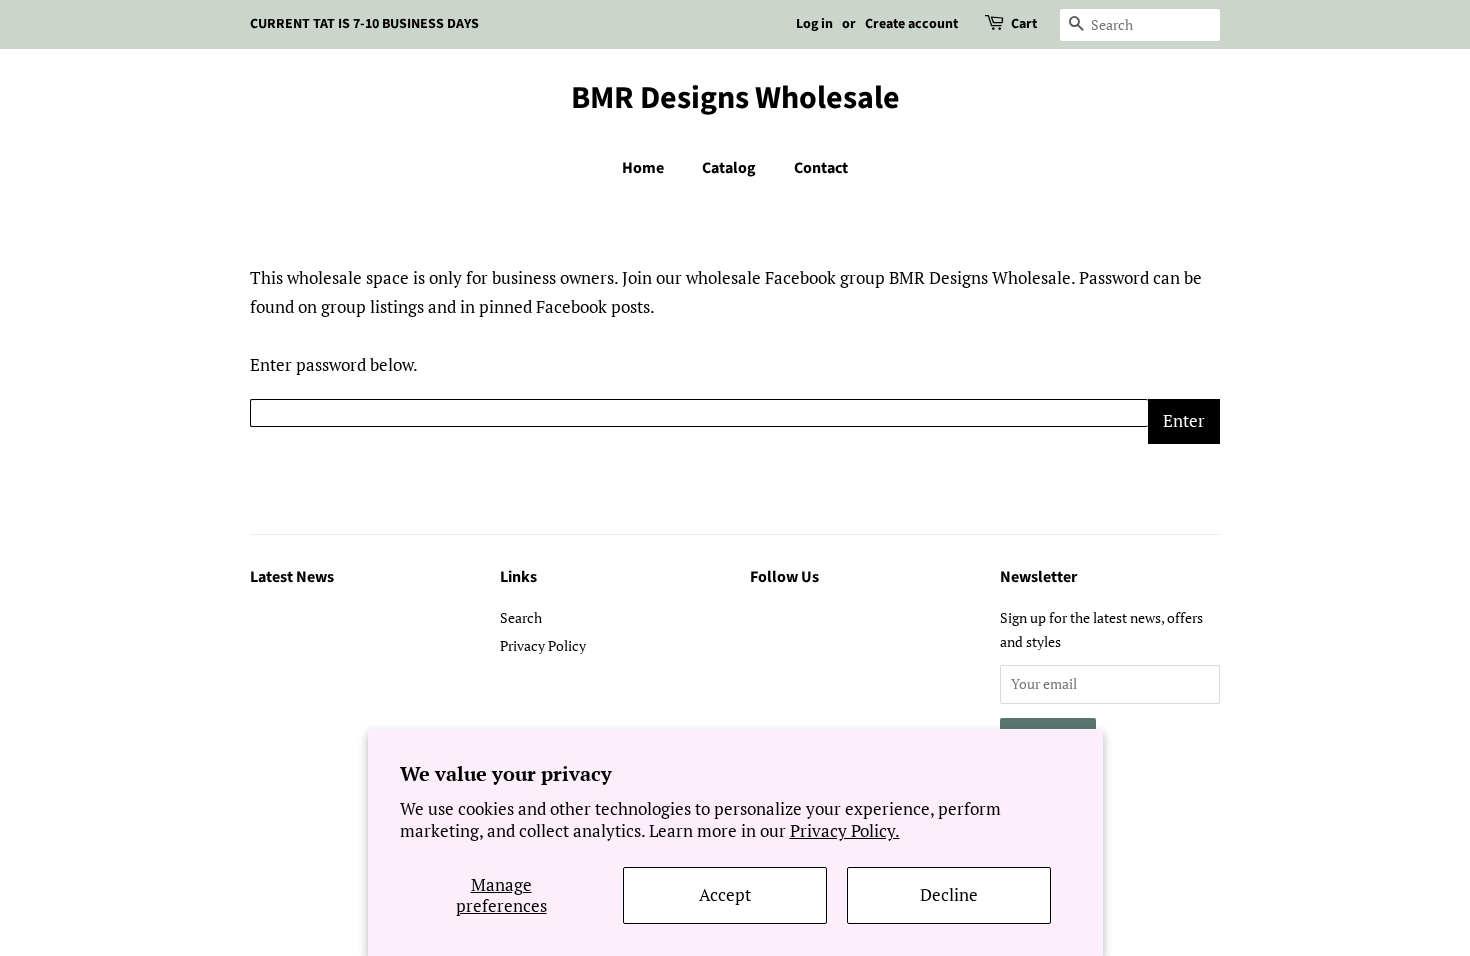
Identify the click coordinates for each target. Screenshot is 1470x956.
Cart (1024, 24)
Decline (949, 894)
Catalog (729, 168)
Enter (1184, 420)
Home (643, 168)
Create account (911, 24)
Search (521, 617)
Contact (821, 168)
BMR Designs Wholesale (735, 98)
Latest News (292, 577)
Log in (814, 24)
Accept (725, 894)
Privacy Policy (543, 645)
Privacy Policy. (845, 830)
